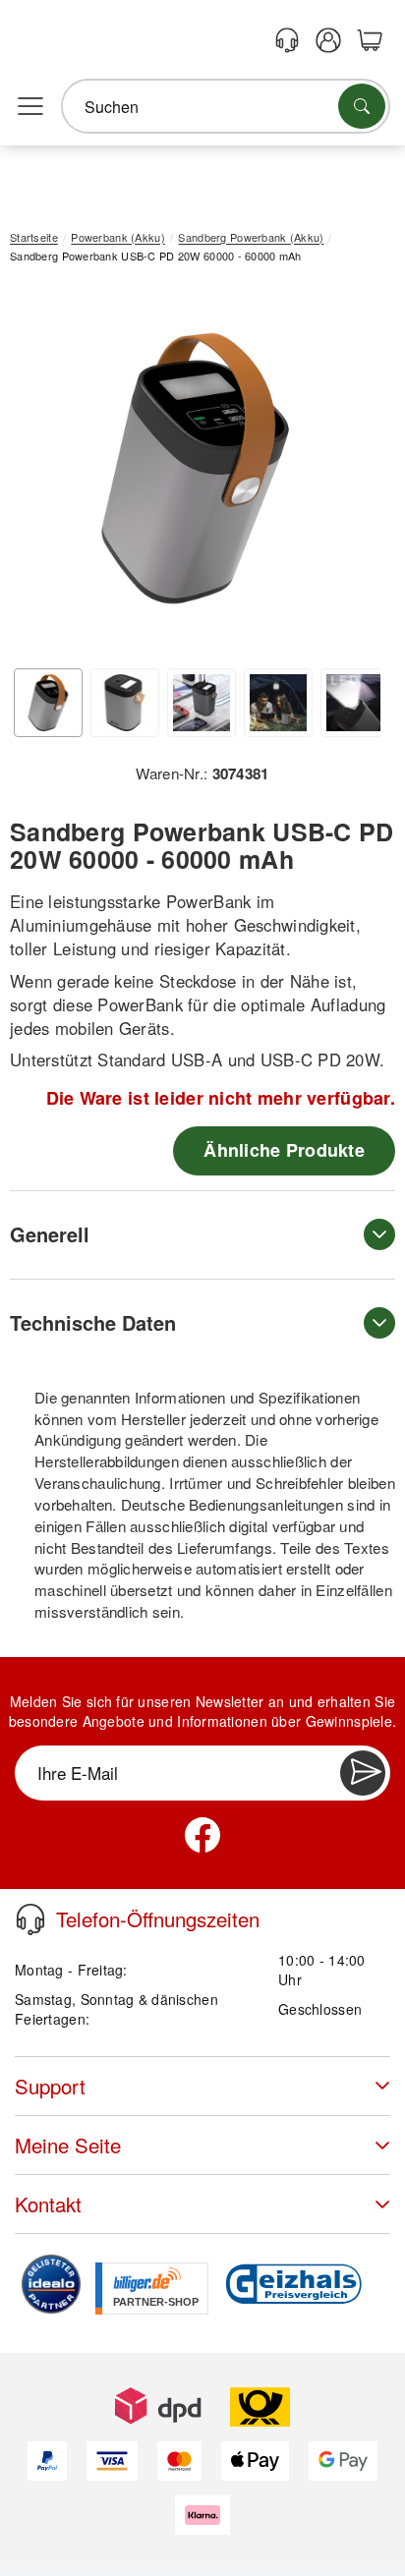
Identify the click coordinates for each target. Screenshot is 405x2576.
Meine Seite (68, 2145)
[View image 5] (355, 703)
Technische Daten (93, 1322)
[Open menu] (30, 107)
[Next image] (351, 473)
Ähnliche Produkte (284, 1150)
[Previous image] (39, 473)
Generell (50, 1234)
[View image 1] (48, 703)
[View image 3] (202, 703)
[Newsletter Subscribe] (363, 1773)
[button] (195, 468)
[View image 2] (125, 703)
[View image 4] (278, 703)
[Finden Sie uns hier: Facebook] (202, 1835)
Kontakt (48, 2204)
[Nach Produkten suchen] (362, 106)
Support (50, 2086)
